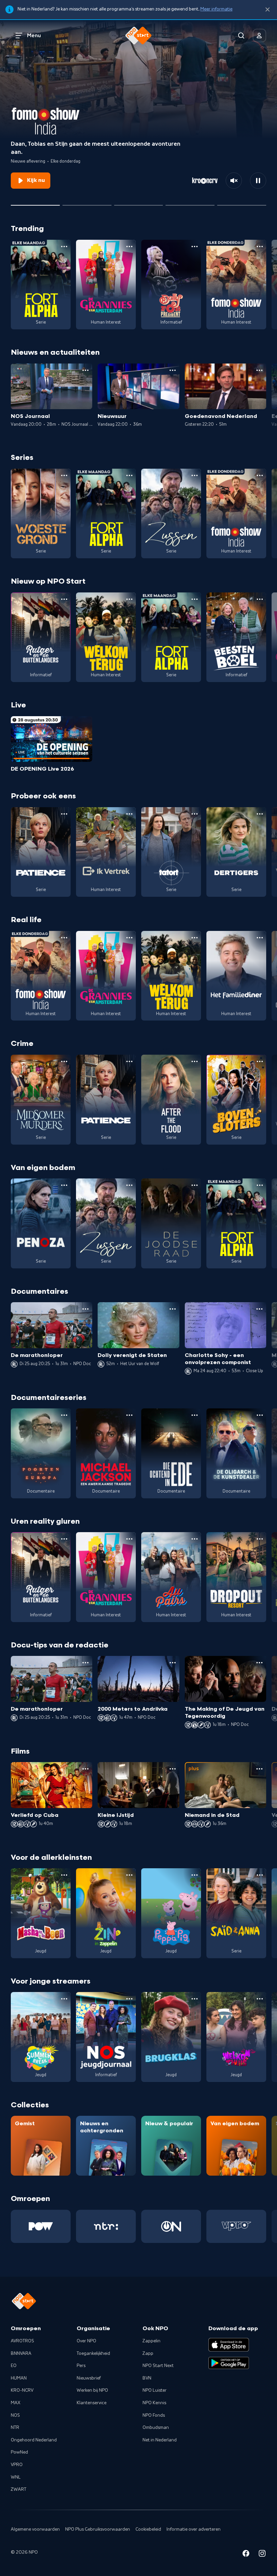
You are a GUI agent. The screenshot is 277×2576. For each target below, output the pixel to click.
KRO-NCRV (22, 2390)
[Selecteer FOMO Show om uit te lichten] (35, 203)
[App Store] (229, 2345)
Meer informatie (216, 9)
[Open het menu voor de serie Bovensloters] (260, 1061)
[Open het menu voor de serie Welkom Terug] (129, 599)
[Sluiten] (268, 10)
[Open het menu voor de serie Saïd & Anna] (260, 1875)
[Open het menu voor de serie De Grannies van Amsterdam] (129, 247)
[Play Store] (229, 2363)
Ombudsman (156, 2428)
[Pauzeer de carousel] (258, 181)
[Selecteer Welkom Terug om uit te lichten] (139, 203)
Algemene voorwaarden (35, 2529)
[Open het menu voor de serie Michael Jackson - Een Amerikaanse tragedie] (129, 1415)
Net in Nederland (160, 2440)
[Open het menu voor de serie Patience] (64, 814)
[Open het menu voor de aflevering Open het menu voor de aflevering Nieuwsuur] (173, 370)
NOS (15, 2415)
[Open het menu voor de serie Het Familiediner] (260, 938)
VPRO (17, 2465)
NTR (15, 2428)
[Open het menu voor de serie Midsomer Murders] (64, 1061)
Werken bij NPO (92, 2390)
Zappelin (152, 2341)
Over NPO (86, 2341)
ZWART (19, 2489)
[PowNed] (41, 2226)
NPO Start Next (158, 2366)
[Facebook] (246, 2555)
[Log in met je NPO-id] (259, 36)
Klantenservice (92, 2403)
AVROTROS (22, 2341)
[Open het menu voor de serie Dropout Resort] (260, 1539)
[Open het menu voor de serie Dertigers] (260, 814)
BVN (147, 2378)
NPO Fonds (154, 2415)
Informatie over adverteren (194, 2529)
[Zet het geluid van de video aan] (234, 181)
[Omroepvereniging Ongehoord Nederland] (171, 2226)
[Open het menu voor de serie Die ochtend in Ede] (195, 1415)
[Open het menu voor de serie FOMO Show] (260, 247)
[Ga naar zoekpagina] (241, 36)
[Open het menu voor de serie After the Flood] (195, 1061)
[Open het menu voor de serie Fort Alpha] (64, 247)
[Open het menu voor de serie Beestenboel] (260, 599)
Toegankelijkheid (93, 2353)
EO (14, 2366)
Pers (81, 2366)
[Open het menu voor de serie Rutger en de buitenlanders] (64, 599)
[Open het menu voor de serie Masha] (64, 1875)
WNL (16, 2477)
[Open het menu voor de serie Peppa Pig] (195, 1875)
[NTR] (106, 2226)
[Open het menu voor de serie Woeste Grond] (64, 475)
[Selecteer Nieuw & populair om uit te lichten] (242, 203)
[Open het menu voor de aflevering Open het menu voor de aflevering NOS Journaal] (85, 370)
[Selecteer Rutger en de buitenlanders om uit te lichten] (87, 203)
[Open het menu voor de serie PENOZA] (64, 1185)
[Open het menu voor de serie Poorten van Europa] (64, 1415)
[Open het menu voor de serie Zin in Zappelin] (129, 1875)
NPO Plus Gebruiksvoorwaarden (98, 2529)
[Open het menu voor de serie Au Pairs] (195, 1539)
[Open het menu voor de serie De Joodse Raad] (195, 1185)
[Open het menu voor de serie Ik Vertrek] (129, 814)
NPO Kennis (154, 2403)
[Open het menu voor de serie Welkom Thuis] (260, 1999)
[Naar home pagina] (138, 36)
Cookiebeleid (148, 2529)
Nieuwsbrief (89, 2378)
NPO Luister (155, 2390)
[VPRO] (236, 2226)
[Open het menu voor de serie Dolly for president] (195, 247)
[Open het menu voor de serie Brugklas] (195, 1999)
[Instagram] (262, 2555)
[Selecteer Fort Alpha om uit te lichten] (190, 203)
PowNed (19, 2452)
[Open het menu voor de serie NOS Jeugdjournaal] (129, 1999)
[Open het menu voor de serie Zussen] (195, 475)
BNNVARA (21, 2353)
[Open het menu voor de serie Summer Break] (64, 1999)
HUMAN (19, 2378)
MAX (16, 2403)
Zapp (148, 2353)
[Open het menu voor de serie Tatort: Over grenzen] (195, 814)
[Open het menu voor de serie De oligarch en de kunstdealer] (260, 1415)
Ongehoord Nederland (34, 2440)
